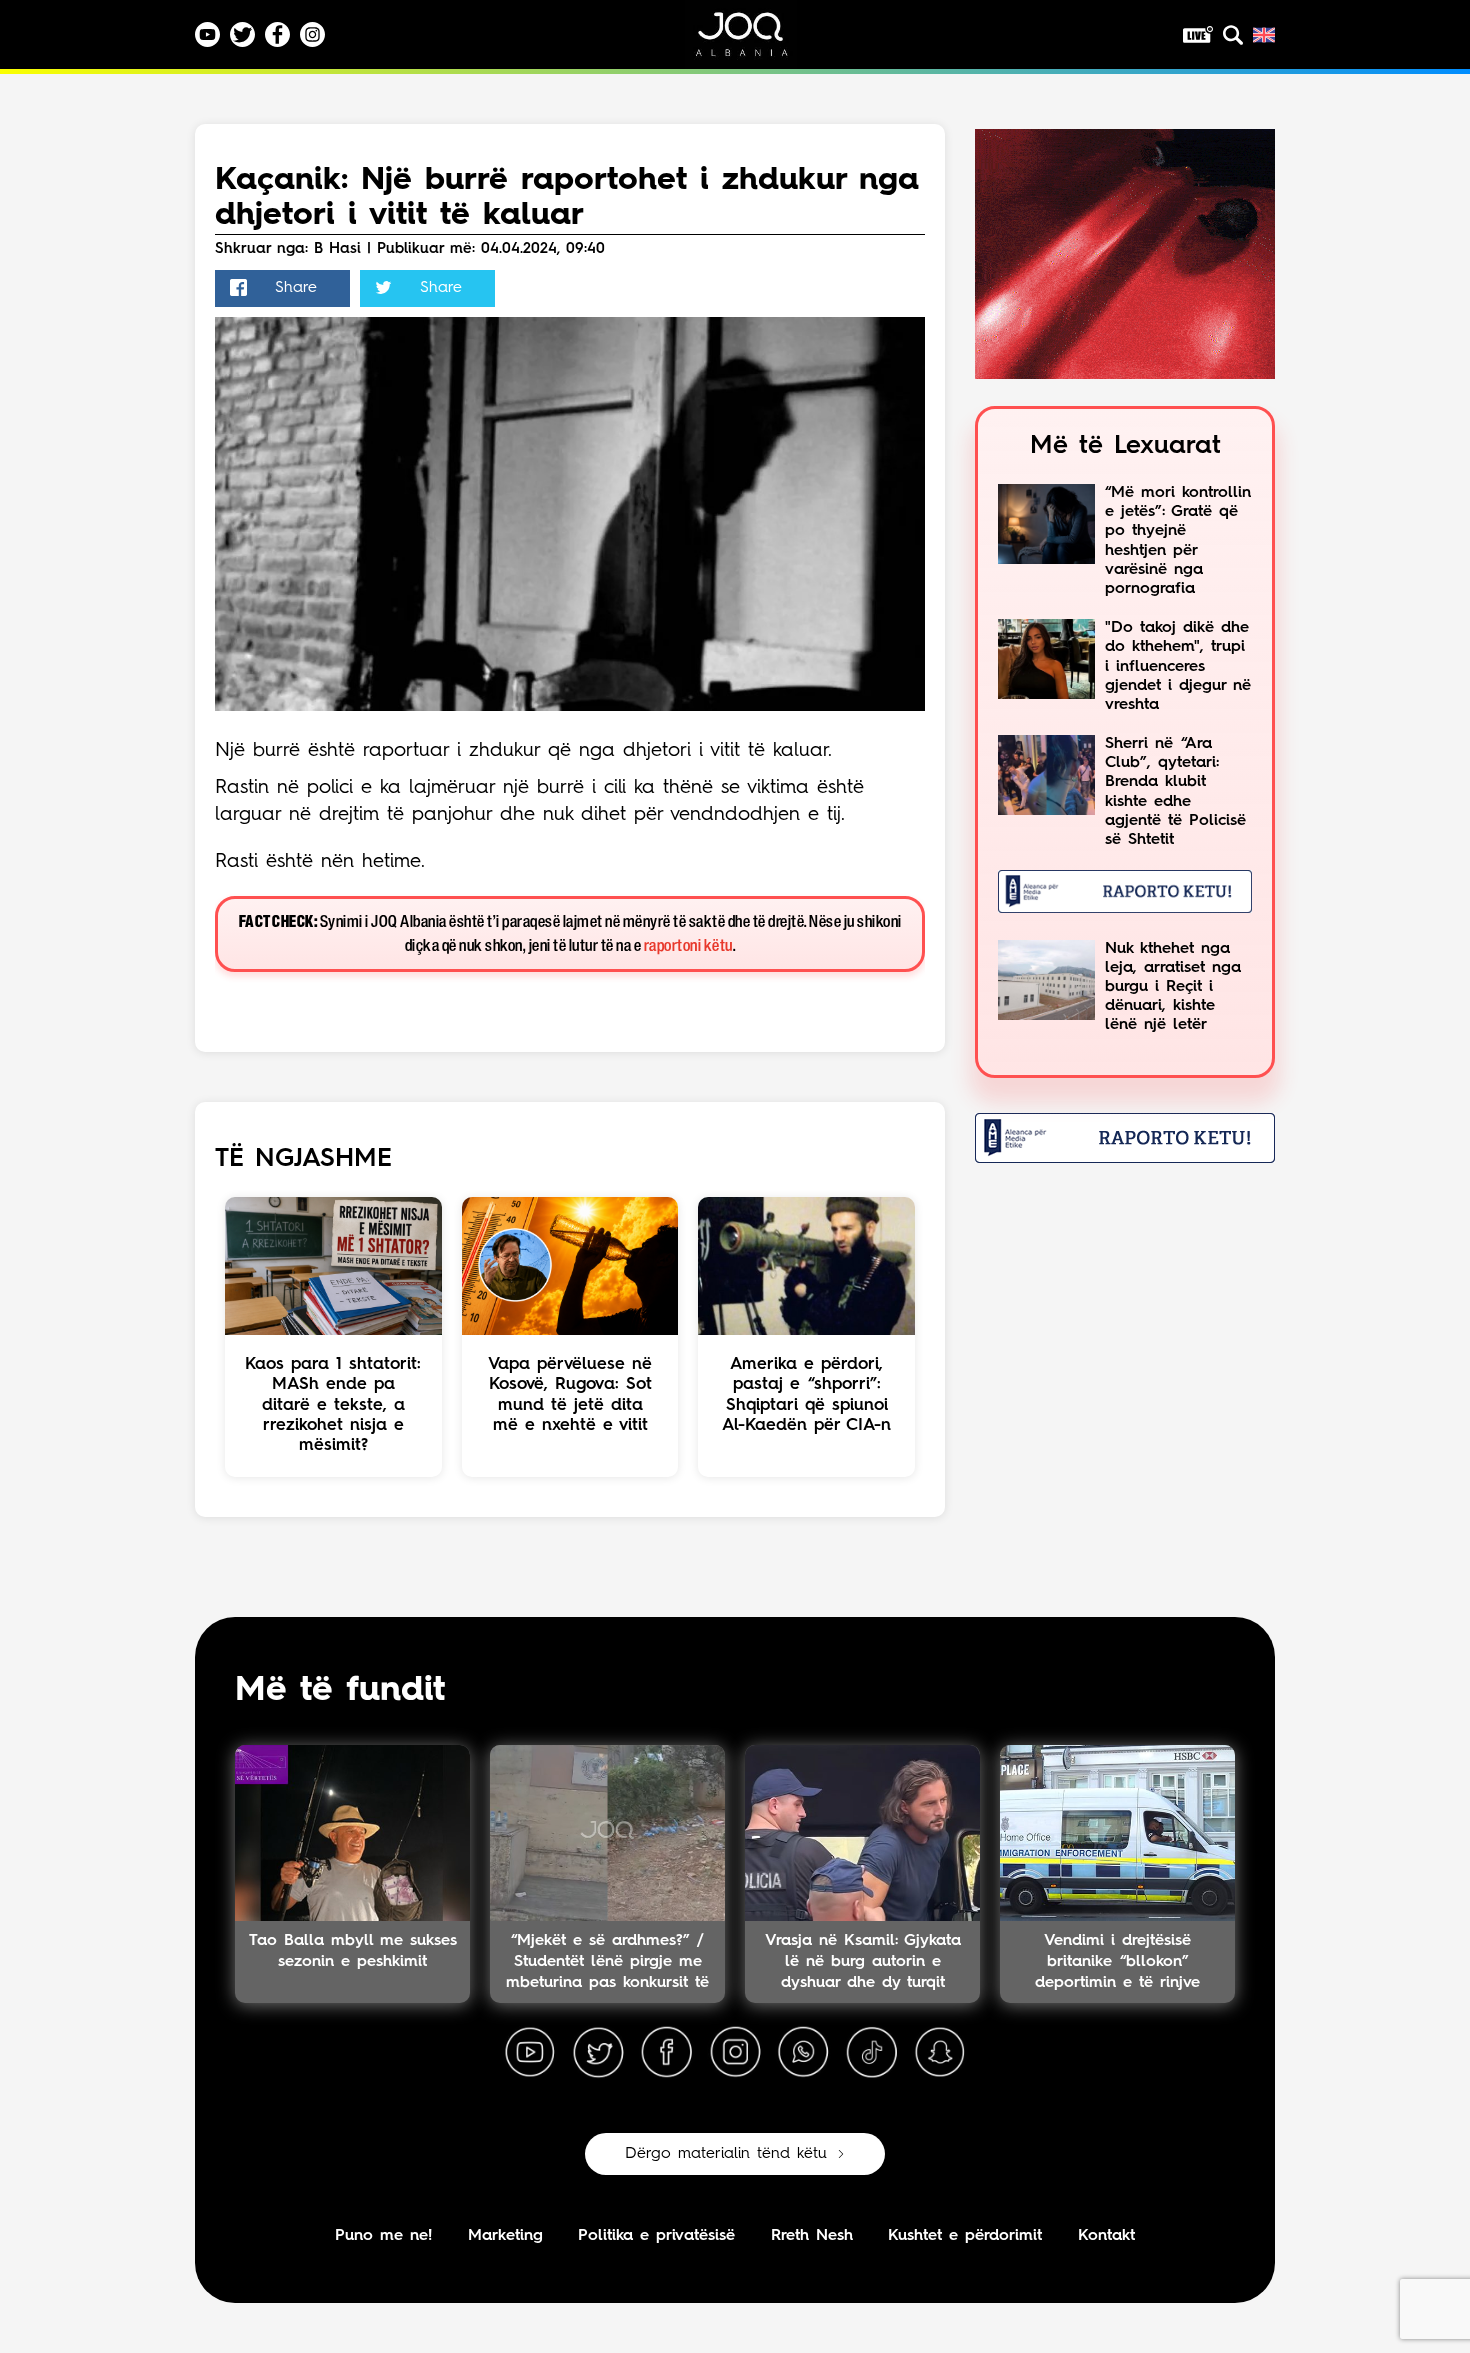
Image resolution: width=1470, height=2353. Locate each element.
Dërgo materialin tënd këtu (726, 2154)
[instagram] (735, 2053)
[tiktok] (872, 2053)
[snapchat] (940, 2053)
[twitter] (598, 2053)
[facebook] (667, 2053)
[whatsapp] (803, 2053)
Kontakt (1106, 2236)
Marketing (505, 2236)
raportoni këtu (688, 946)
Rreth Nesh (812, 2236)
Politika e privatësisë (656, 2236)
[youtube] (530, 2053)
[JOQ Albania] (755, 41)
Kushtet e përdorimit (965, 2236)
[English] (1264, 35)
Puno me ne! (383, 2236)
